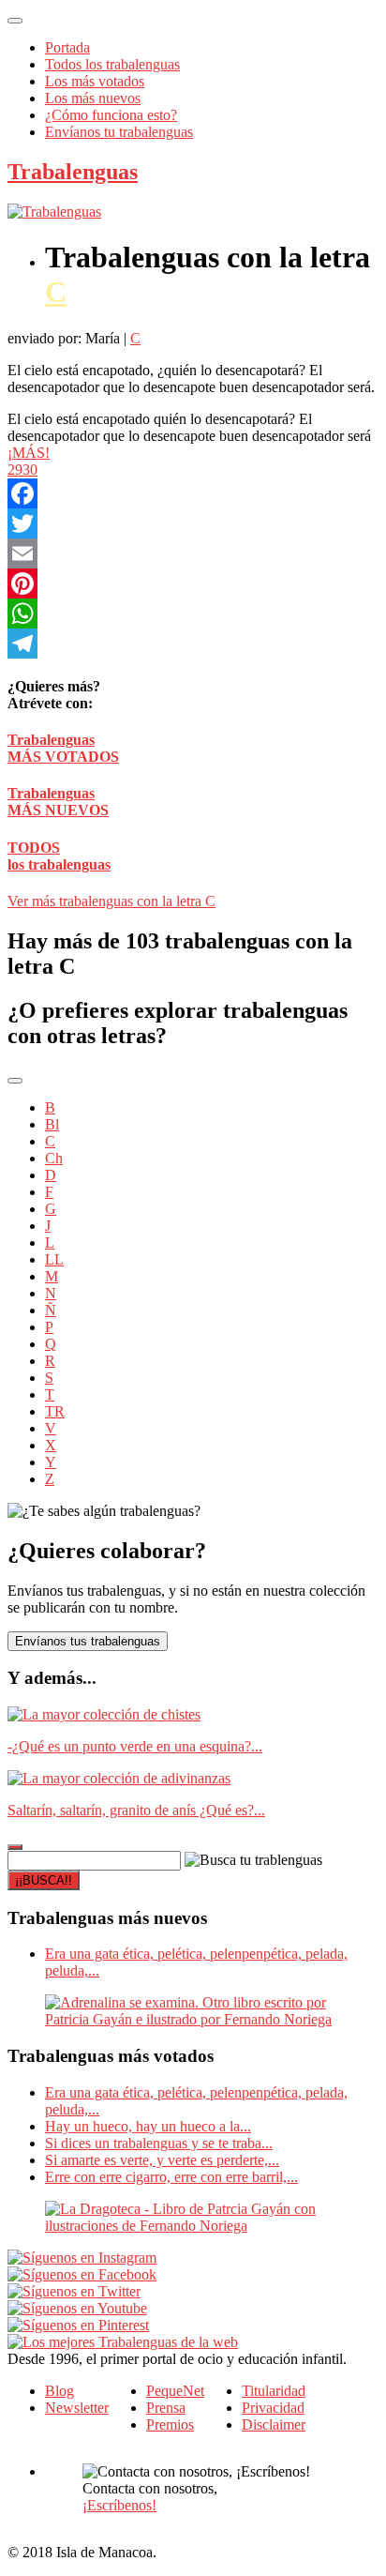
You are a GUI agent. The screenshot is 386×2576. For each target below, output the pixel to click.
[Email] (193, 553)
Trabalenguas (73, 172)
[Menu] (15, 21)
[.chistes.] (104, 1714)
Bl (52, 1124)
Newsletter (77, 2408)
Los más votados (95, 81)
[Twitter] (193, 523)
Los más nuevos (93, 98)
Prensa (166, 2408)
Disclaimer (274, 2424)
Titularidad (274, 2391)
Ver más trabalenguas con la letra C (111, 901)
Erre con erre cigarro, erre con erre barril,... (171, 2177)
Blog (59, 2391)
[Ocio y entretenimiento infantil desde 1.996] (123, 2342)
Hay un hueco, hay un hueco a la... (148, 2126)
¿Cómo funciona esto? (111, 115)
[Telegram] (193, 644)
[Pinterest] (193, 583)
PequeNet (175, 2391)
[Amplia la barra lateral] (15, 1847)
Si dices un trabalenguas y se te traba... (159, 2143)
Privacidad (273, 2408)
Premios (170, 2424)
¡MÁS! (29, 453)
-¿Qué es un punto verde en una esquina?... (135, 1746)
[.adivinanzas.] (119, 1778)
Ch (54, 1158)
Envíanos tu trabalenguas (119, 132)
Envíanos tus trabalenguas (88, 1641)
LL (54, 1259)
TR (55, 1411)
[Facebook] (193, 493)
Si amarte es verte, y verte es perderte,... (162, 2160)
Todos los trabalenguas (112, 64)
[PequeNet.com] (54, 212)
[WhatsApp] (193, 614)
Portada (67, 47)
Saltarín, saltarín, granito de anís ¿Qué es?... (136, 1810)
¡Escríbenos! (119, 2505)
